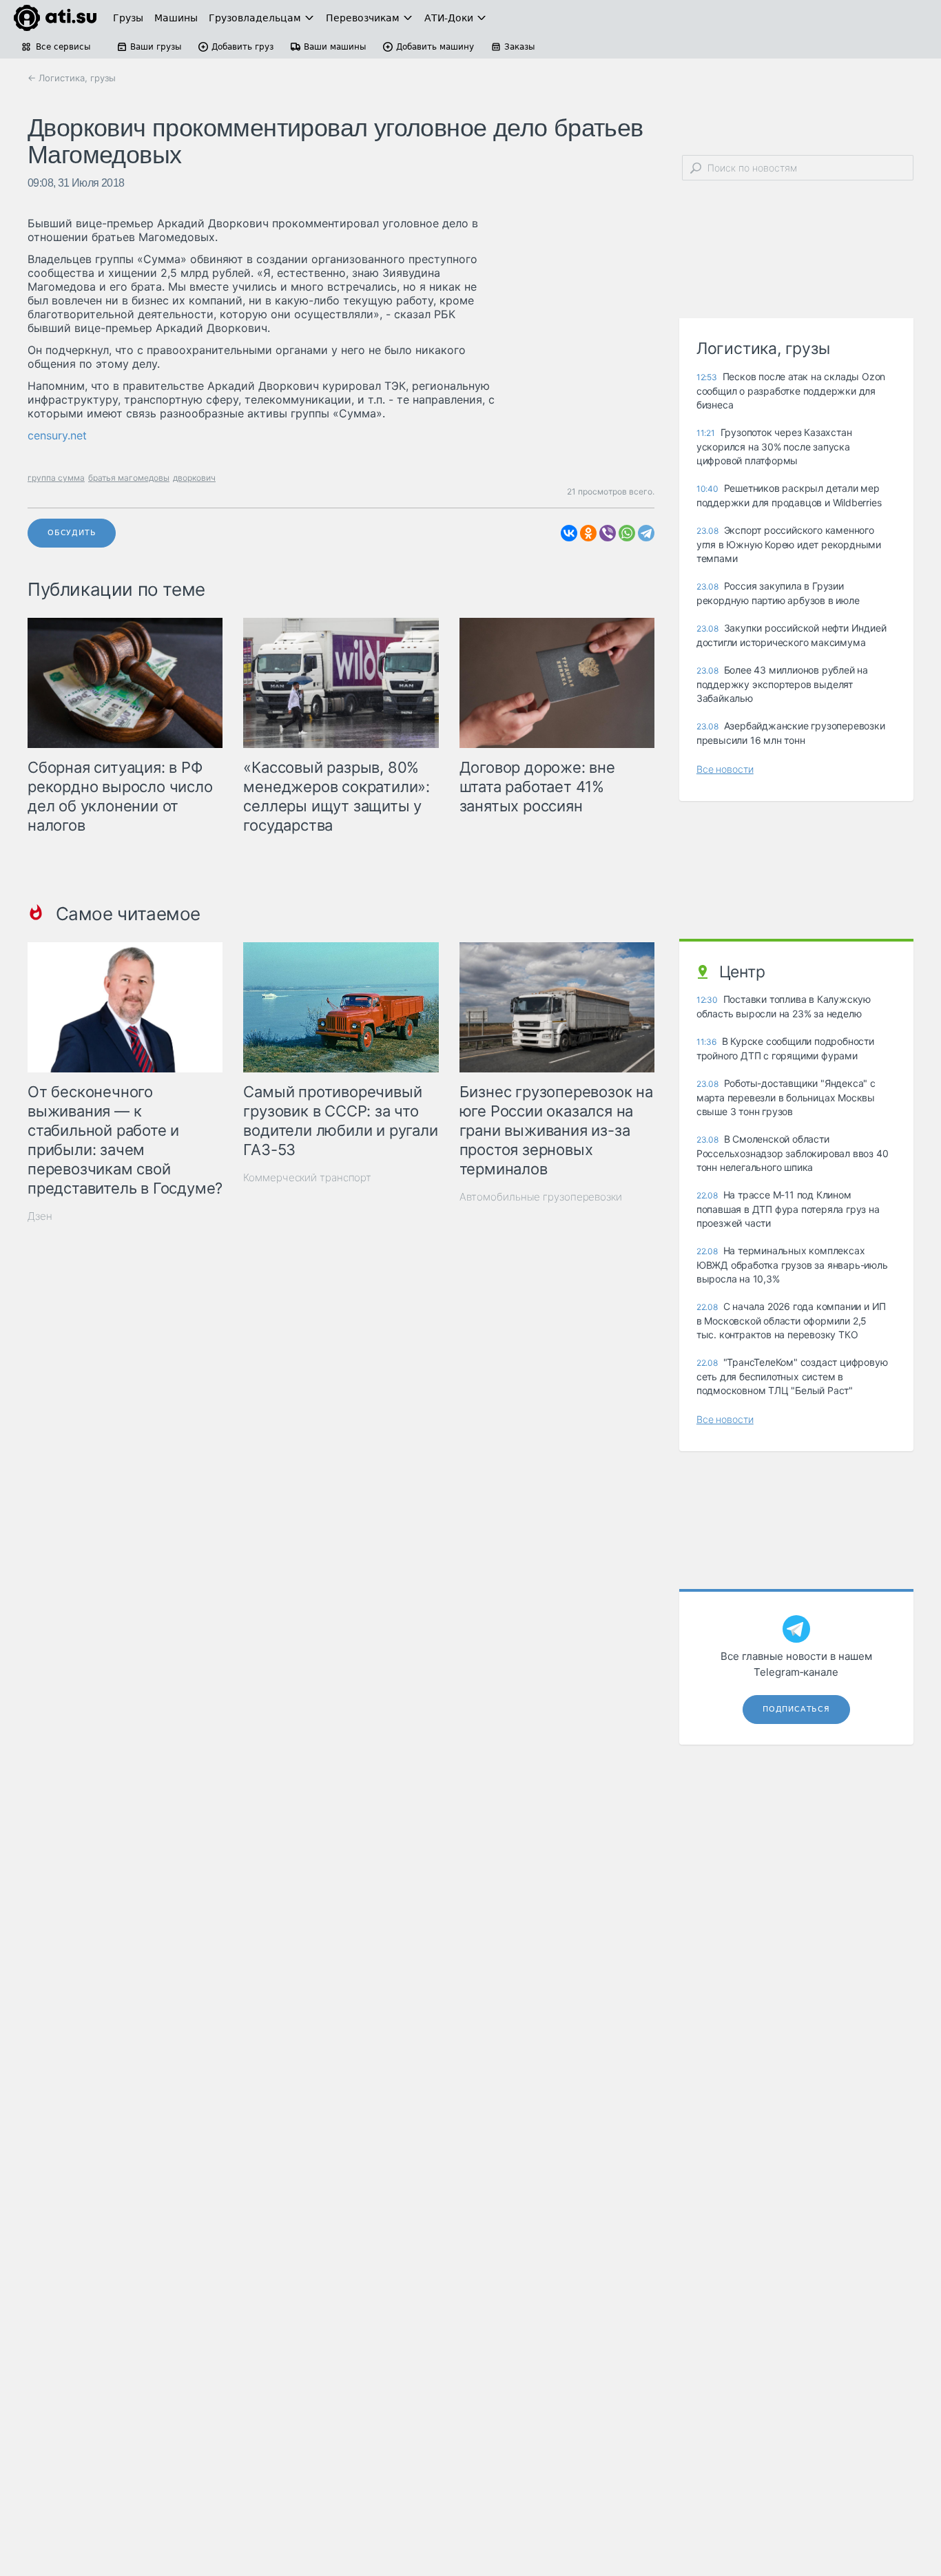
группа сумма (56, 478)
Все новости (725, 769)
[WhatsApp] (627, 533)
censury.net (57, 435)
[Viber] (608, 533)
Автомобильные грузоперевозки (541, 1197)
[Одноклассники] (588, 533)
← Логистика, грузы (72, 78)
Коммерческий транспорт (307, 1177)
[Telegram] (646, 533)
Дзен (40, 1216)
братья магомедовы (129, 478)
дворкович (194, 478)
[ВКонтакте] (569, 533)
